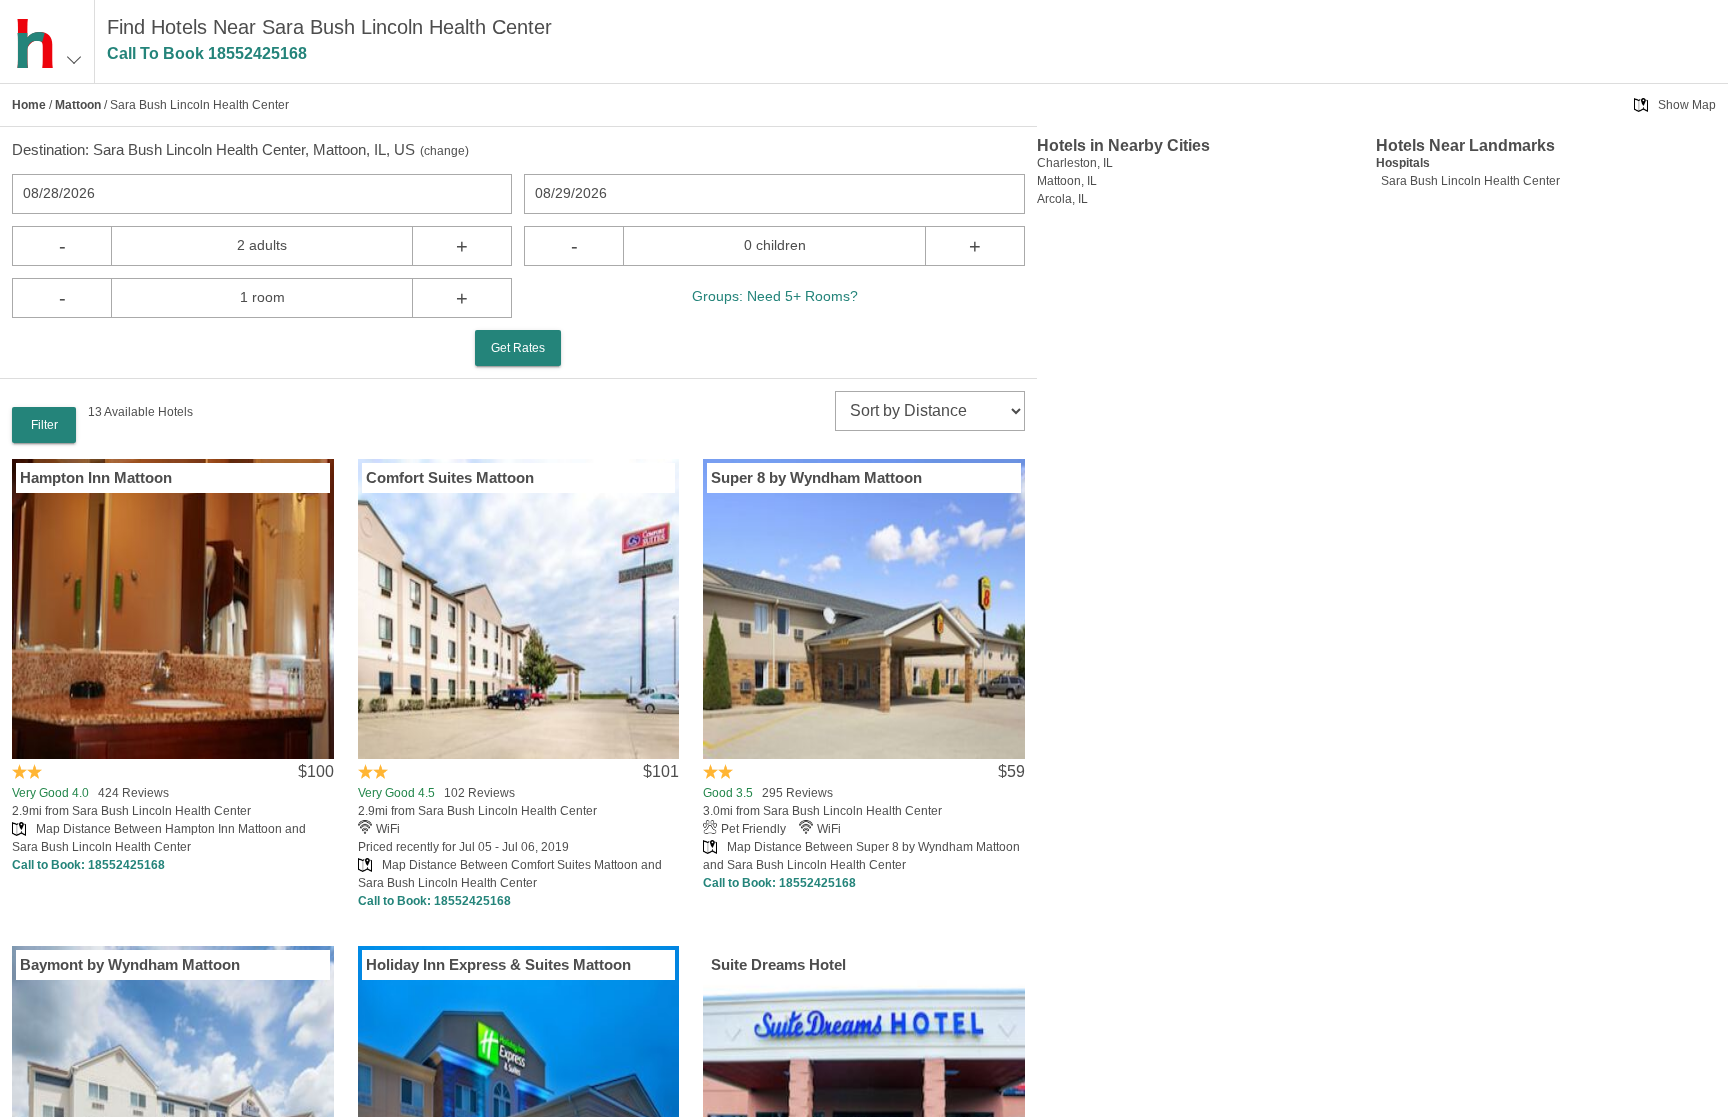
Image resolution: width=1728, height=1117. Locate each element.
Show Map (1687, 105)
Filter (44, 425)
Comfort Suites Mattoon (450, 477)
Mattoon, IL (1067, 181)
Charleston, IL (1075, 163)
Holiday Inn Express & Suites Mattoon (498, 964)
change (444, 151)
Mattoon (78, 105)
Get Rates (518, 348)
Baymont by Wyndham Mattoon (130, 964)
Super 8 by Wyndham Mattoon (816, 477)
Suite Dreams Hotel (778, 964)
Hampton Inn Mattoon (96, 477)
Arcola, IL (1062, 199)
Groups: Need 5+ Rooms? (775, 296)
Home (29, 105)
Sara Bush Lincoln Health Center (1470, 181)
